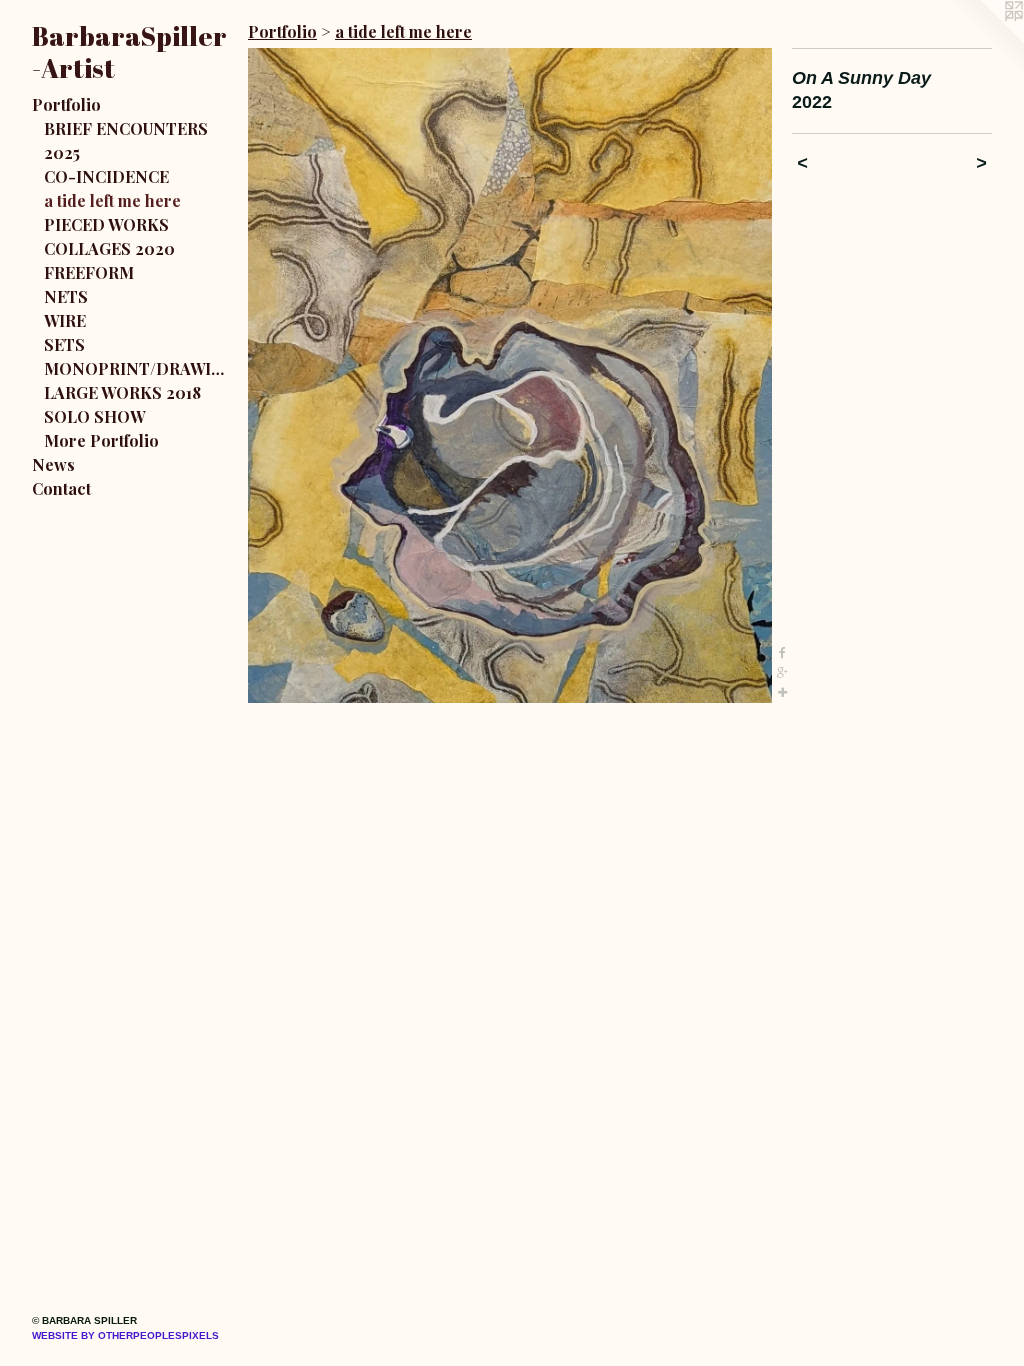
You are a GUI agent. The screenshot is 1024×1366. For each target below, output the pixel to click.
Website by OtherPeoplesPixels (125, 1335)
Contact (61, 488)
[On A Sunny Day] (510, 375)
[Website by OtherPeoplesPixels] (984, 40)
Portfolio (66, 104)
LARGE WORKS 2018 (122, 392)
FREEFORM (89, 272)
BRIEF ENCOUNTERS (126, 128)
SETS (64, 344)
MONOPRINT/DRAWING (138, 368)
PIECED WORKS (106, 224)
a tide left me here (112, 200)
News (53, 464)
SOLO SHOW (94, 416)
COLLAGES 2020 (109, 248)
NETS (66, 296)
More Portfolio (101, 440)
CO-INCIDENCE (106, 176)
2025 (62, 152)
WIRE (65, 320)
